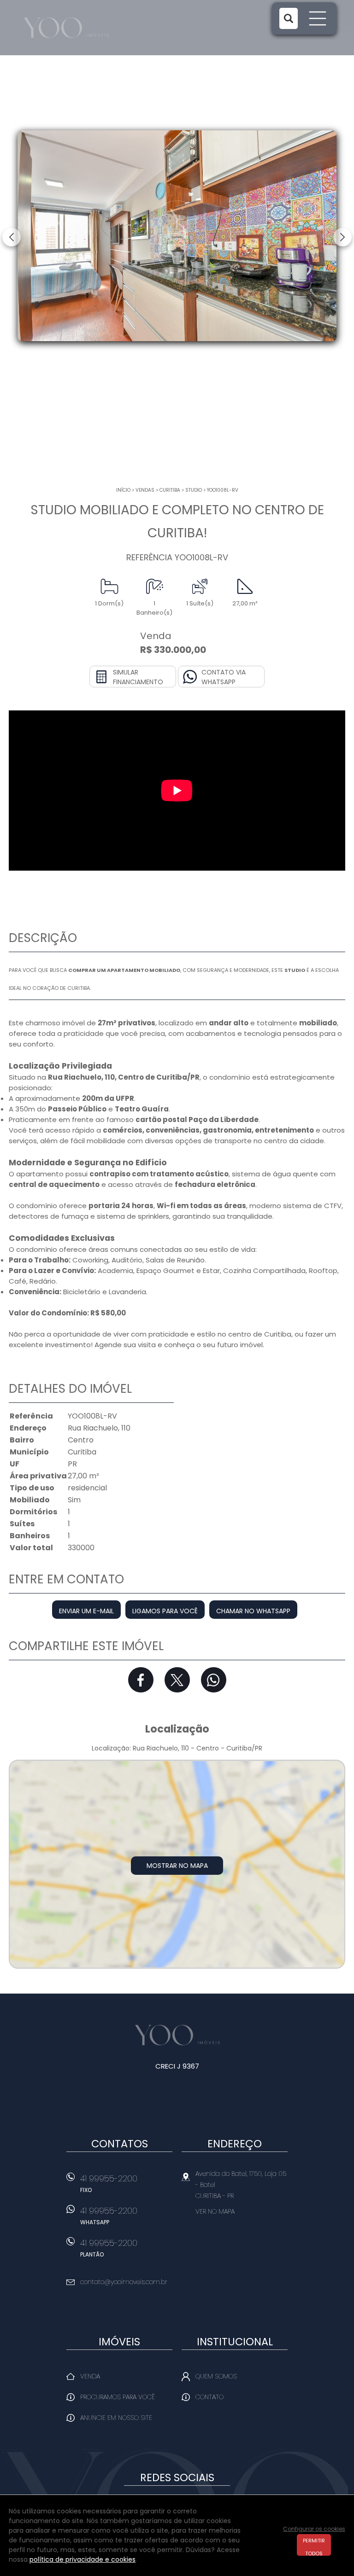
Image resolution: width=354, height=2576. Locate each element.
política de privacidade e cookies (83, 2559)
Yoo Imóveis (177, 2035)
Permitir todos (314, 2546)
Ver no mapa (215, 2211)
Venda (90, 2376)
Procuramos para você (118, 2397)
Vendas (145, 490)
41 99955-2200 (109, 2183)
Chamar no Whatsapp (253, 1611)
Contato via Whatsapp (224, 677)
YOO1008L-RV (223, 490)
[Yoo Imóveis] (77, 28)
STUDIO (194, 490)
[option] (177, 236)
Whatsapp (214, 1680)
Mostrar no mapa (177, 1866)
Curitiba (170, 490)
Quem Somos (216, 2376)
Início (123, 490)
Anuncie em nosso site (116, 2418)
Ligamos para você (165, 1611)
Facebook (141, 1680)
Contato (209, 2397)
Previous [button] (12, 237)
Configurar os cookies (314, 2529)
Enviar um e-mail (86, 1611)
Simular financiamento (138, 677)
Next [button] (342, 237)
